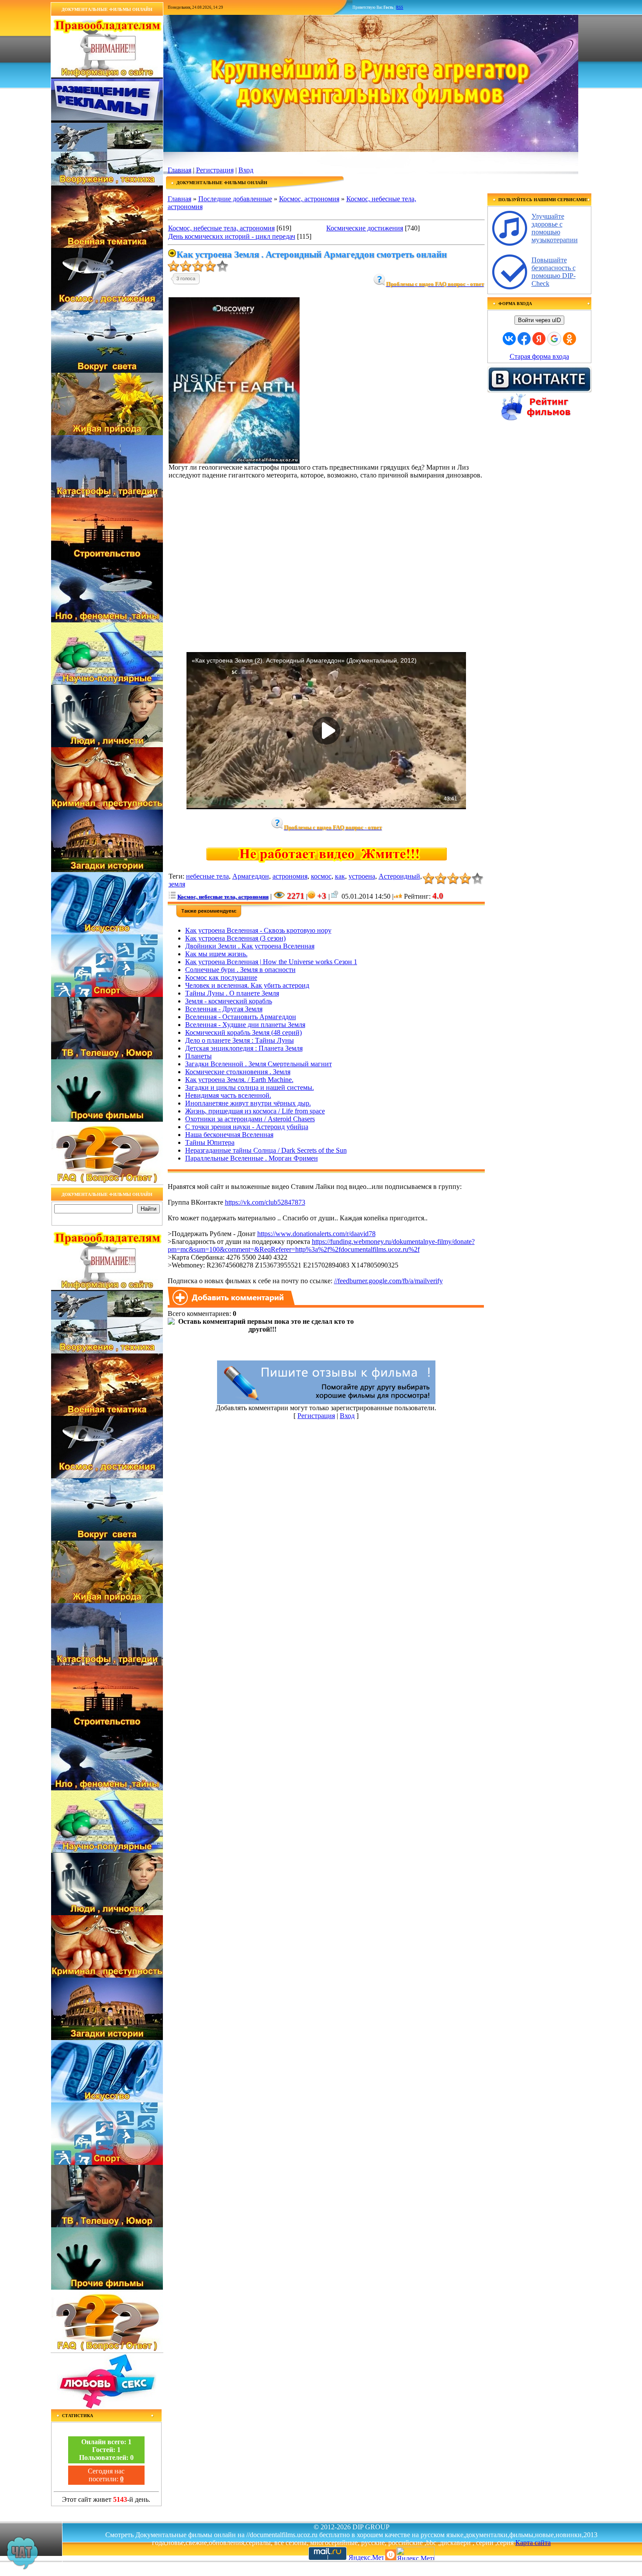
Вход (246, 170)
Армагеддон (251, 876)
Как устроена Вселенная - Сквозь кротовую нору (258, 930)
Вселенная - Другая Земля (224, 1009)
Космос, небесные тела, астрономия (221, 228)
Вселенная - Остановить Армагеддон (241, 1017)
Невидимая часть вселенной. (228, 1095)
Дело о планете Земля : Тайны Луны (240, 1040)
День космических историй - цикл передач (232, 236)
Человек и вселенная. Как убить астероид (247, 985)
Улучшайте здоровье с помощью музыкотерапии (555, 228)
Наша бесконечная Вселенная (229, 1135)
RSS (400, 7)
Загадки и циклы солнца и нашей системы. (250, 1087)
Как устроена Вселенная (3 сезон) (235, 938)
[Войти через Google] (554, 339)
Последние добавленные (235, 199)
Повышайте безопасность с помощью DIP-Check (554, 272)
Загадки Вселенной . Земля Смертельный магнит (259, 1064)
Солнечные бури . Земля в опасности (240, 970)
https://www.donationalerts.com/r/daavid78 (316, 1234)
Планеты (198, 1056)
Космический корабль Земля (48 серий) (243, 1032)
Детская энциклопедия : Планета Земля (244, 1048)
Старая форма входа (539, 356)
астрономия (290, 876)
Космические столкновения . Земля (238, 1072)
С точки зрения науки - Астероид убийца (247, 1127)
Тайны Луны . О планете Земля (232, 993)
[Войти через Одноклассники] (570, 339)
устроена (362, 876)
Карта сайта (533, 2543)
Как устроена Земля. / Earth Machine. (239, 1080)
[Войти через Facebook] (524, 339)
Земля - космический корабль (229, 1001)
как (340, 876)
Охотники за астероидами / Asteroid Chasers (250, 1119)
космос (321, 876)
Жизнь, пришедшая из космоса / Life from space (255, 1111)
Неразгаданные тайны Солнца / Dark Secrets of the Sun (266, 1150)
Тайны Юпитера (210, 1142)
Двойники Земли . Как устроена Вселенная (250, 946)
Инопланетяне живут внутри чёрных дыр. (248, 1103)
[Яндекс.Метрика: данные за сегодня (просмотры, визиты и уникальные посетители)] (415, 2554)
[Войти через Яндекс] (539, 339)
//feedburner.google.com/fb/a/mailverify (388, 1281)
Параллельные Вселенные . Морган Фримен (252, 1158)
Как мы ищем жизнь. (216, 954)
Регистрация (215, 170)
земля (177, 884)
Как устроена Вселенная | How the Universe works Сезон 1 (271, 962)
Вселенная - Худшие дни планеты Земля (245, 1025)
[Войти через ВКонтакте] (509, 339)
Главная (179, 170)
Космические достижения (365, 228)
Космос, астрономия (309, 199)
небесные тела (207, 876)
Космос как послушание (221, 977)
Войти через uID (539, 320)
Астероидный (399, 876)
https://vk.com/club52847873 (265, 1202)
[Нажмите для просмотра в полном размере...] (234, 461)
